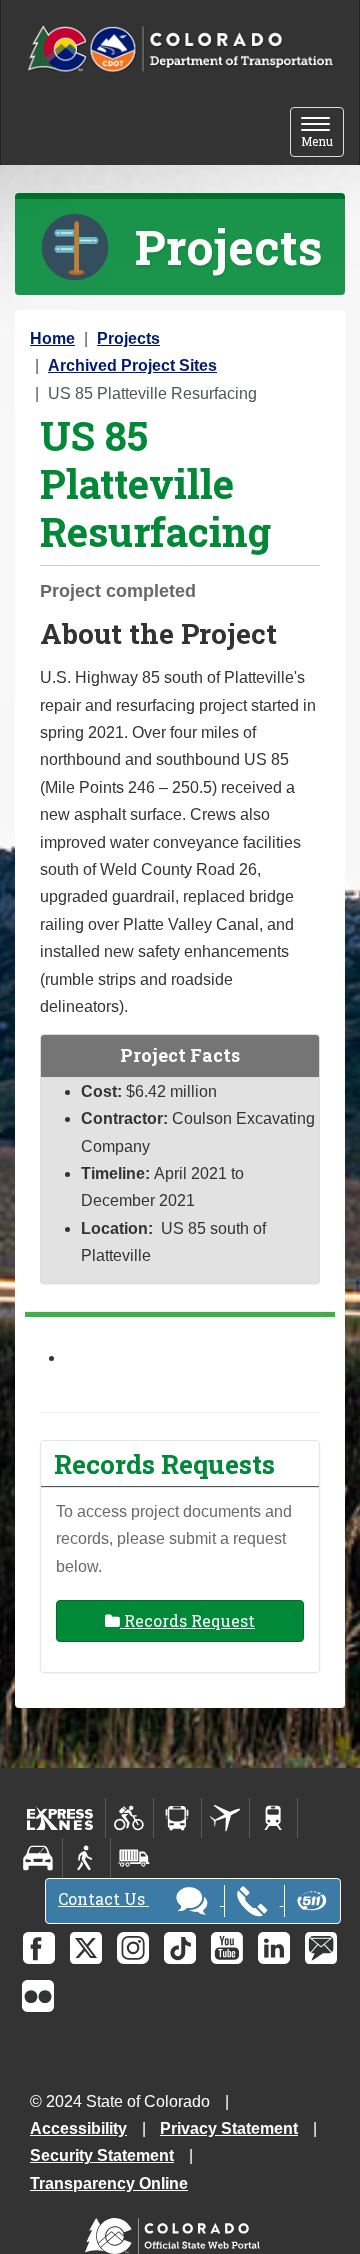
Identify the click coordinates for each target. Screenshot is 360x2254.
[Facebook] (39, 1948)
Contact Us (103, 1898)
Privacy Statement (229, 2128)
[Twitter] (86, 1948)
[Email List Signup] (321, 1948)
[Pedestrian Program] (86, 1858)
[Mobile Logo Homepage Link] (180, 49)
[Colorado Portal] (176, 2231)
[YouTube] (227, 1948)
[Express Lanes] (60, 1818)
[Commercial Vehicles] (134, 1858)
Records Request (187, 1620)
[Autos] (38, 1858)
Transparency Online (109, 2183)
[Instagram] (133, 1948)
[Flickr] (38, 1996)
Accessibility (78, 2128)
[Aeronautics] (225, 1818)
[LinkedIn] (274, 1948)
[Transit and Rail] (177, 1818)
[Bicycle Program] (129, 1818)
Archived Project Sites (132, 365)
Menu (322, 133)
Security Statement (102, 2155)
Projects (128, 338)
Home (52, 338)
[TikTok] (180, 1948)
